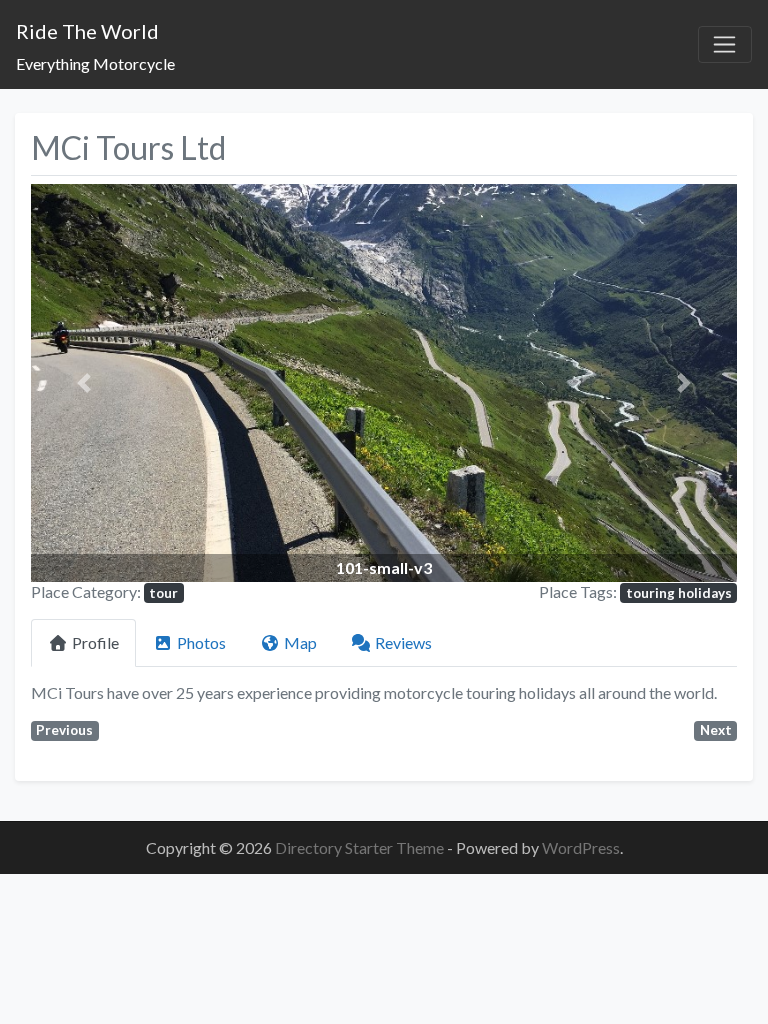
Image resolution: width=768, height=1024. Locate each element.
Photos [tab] (201, 642)
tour (163, 593)
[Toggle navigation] (725, 45)
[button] (84, 382)
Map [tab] (300, 642)
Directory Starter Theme (361, 847)
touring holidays (679, 593)
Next (716, 730)
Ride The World (87, 31)
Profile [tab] (95, 642)
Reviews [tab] (403, 642)
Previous (64, 730)
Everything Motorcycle (95, 63)
